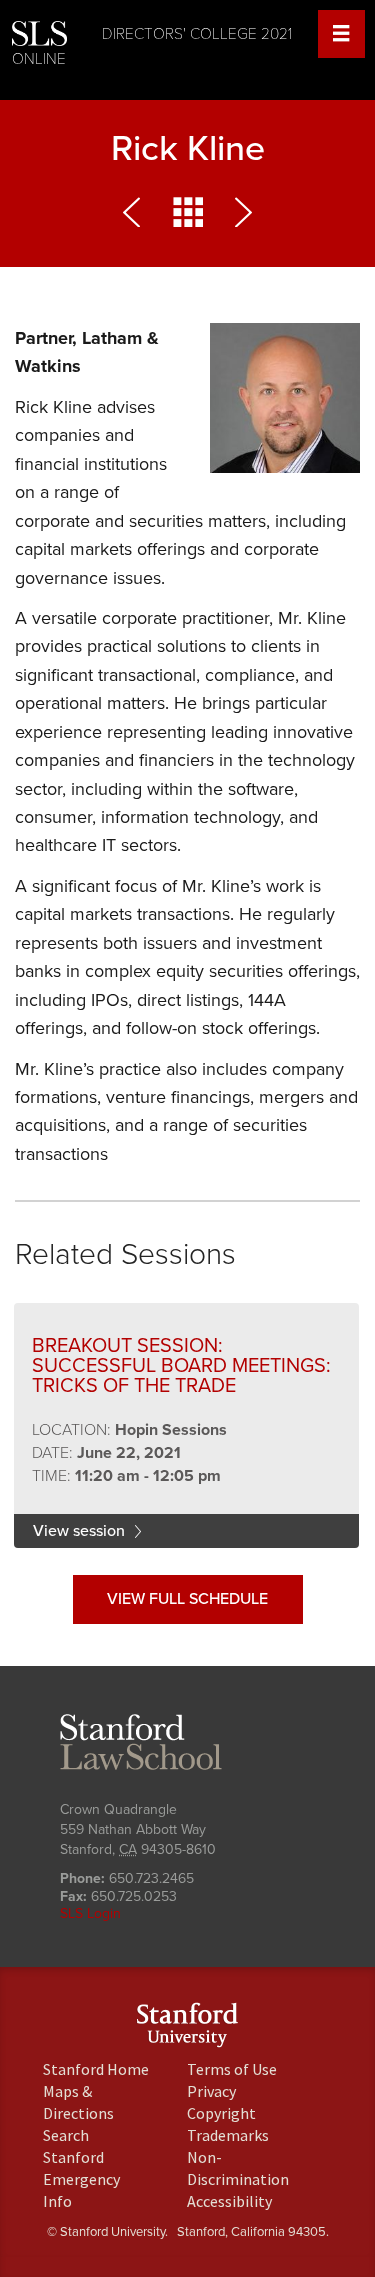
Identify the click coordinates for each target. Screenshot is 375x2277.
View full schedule (187, 1599)
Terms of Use (232, 2069)
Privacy (211, 2091)
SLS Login (90, 1913)
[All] (188, 217)
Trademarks (228, 2135)
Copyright (221, 2113)
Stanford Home (96, 2069)
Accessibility (229, 2201)
